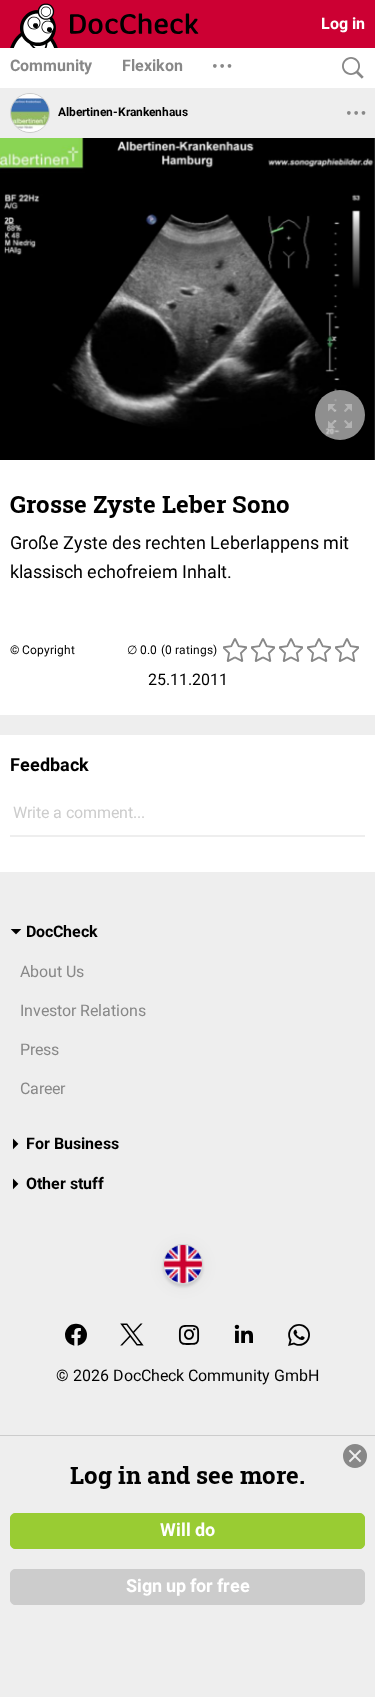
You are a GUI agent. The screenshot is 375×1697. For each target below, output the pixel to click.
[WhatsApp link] (299, 1336)
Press (39, 1049)
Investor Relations (83, 1010)
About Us (52, 971)
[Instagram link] (189, 1336)
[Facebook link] (76, 1336)
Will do (187, 1530)
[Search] (348, 68)
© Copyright (42, 650)
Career (42, 1088)
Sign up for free (188, 1586)
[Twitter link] (132, 1336)
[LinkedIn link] (244, 1336)
